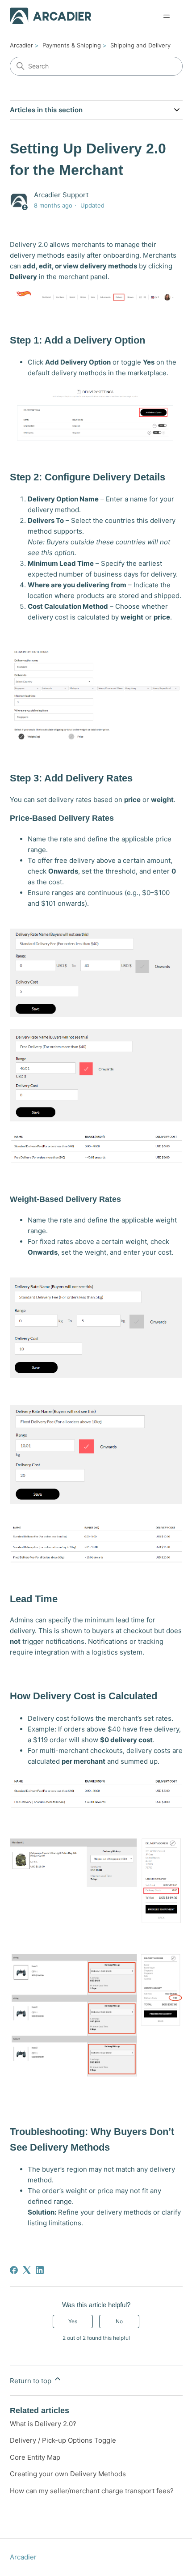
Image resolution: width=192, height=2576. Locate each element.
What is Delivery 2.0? (43, 2424)
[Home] (51, 16)
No (119, 2321)
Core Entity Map (35, 2457)
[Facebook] (14, 2270)
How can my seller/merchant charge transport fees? (92, 2491)
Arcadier (21, 45)
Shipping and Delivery (140, 45)
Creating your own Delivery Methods (68, 2474)
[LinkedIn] (40, 2270)
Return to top (31, 2381)
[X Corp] (27, 2270)
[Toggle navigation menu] (167, 16)
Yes (73, 2321)
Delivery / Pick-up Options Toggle (63, 2440)
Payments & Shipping (72, 45)
